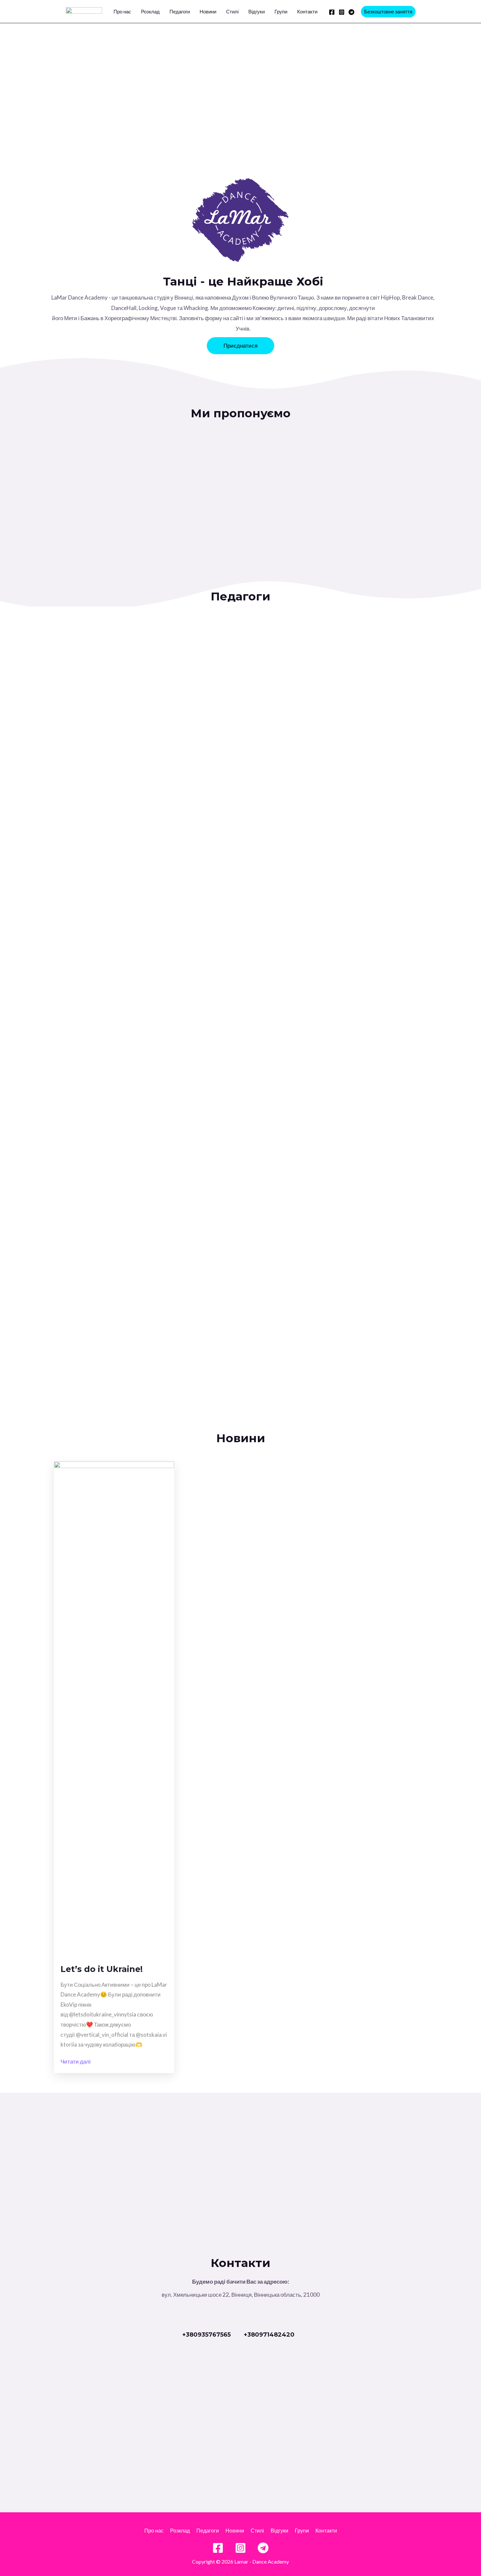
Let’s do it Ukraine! (102, 1969)
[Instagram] (342, 12)
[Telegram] (351, 12)
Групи (281, 11)
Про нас (122, 11)
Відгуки (257, 11)
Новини (208, 11)
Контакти (307, 11)
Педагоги (180, 11)
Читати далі (76, 2061)
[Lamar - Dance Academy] (84, 11)
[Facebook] (332, 12)
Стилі (232, 11)
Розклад (150, 11)
